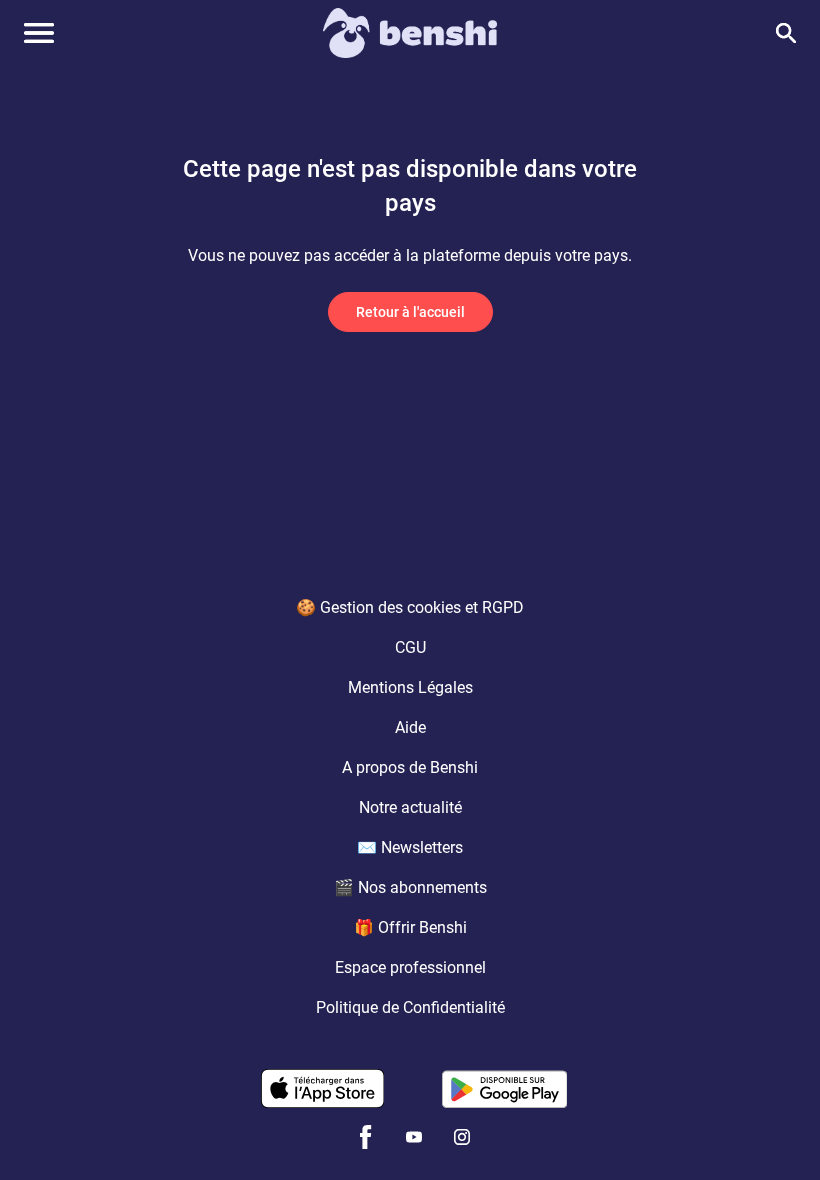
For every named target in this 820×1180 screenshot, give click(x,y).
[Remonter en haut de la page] (776, 1128)
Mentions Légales (410, 687)
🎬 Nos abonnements (410, 887)
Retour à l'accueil (410, 312)
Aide (410, 727)
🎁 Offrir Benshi (410, 927)
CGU (410, 647)
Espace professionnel (410, 967)
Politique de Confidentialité (410, 1007)
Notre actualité (410, 807)
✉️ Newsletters (410, 847)
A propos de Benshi (410, 767)
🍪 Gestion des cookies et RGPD (410, 607)
